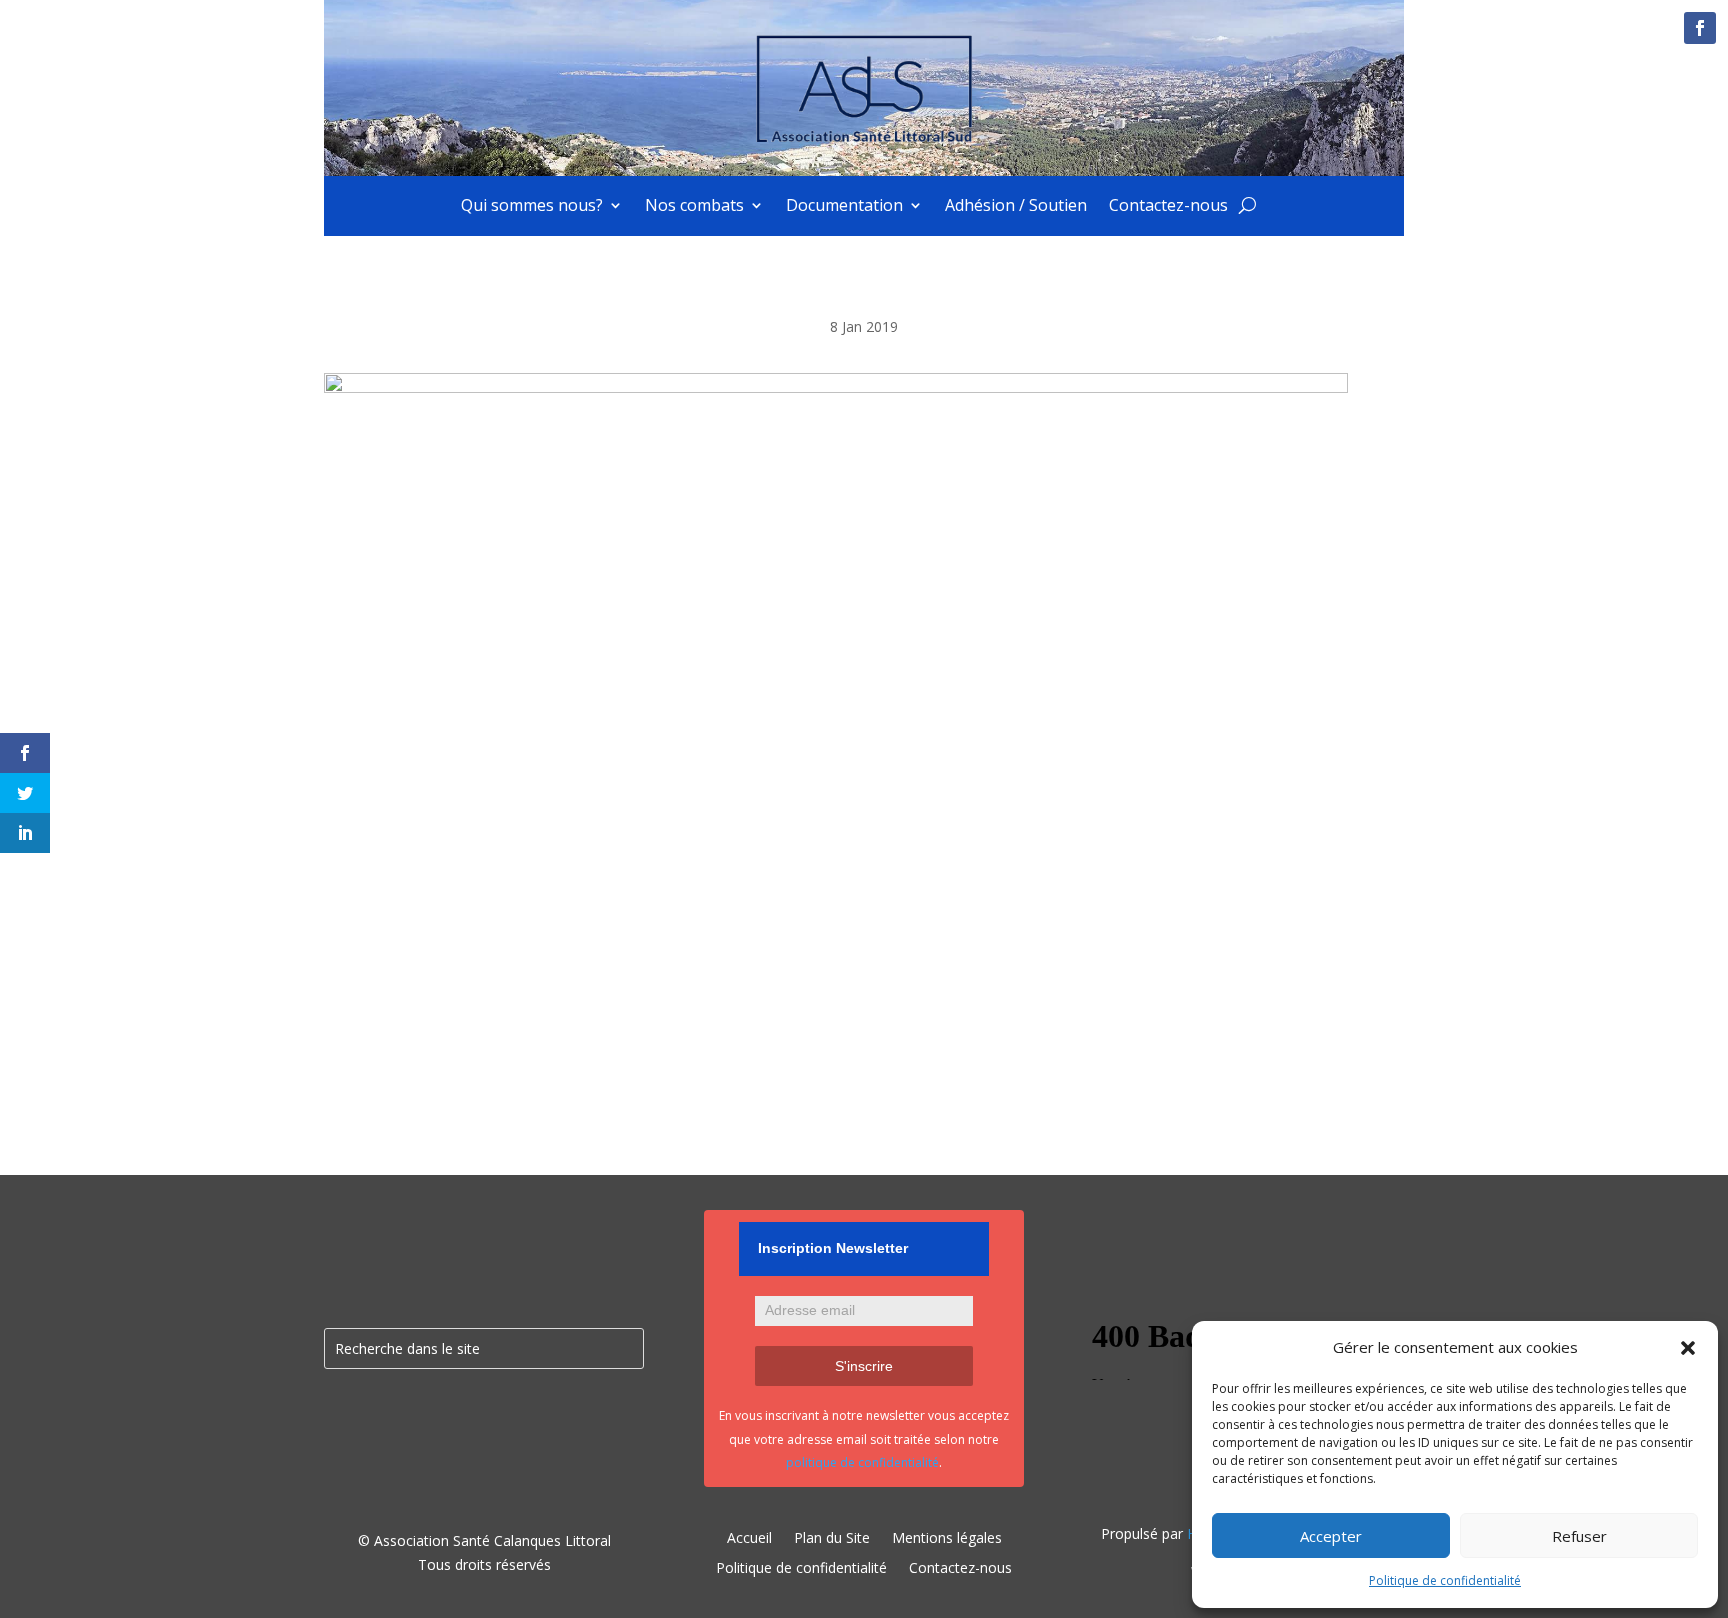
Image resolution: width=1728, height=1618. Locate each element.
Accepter (1331, 1536)
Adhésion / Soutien (1016, 206)
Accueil (749, 1539)
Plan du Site (832, 1539)
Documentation (844, 206)
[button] (1688, 1348)
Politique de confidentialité (1445, 1580)
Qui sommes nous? (532, 206)
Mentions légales (947, 1539)
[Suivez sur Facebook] (1700, 28)
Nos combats (694, 206)
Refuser (1579, 1536)
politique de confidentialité (862, 1462)
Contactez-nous (1168, 206)
